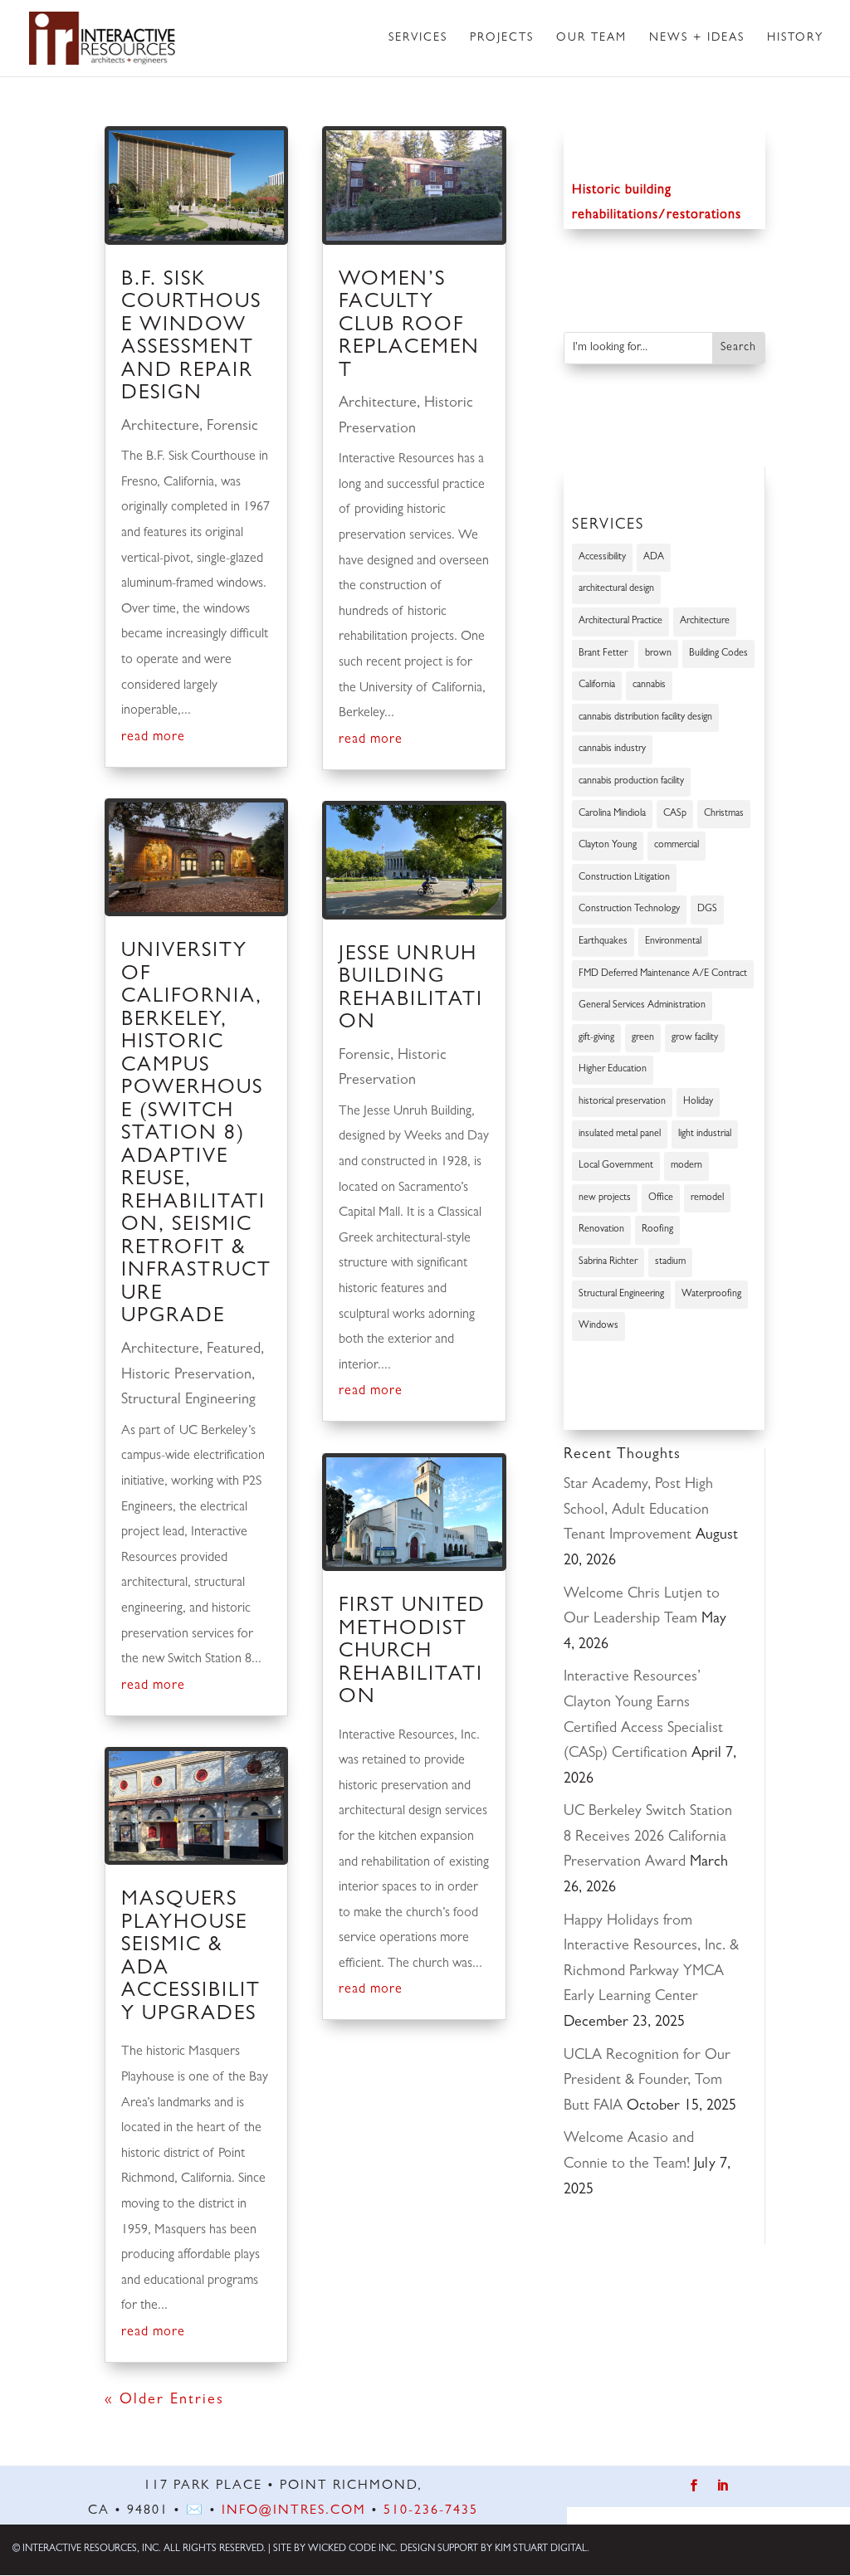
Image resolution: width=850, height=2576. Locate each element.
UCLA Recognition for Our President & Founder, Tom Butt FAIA (647, 2082)
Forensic (232, 427)
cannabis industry (612, 749)
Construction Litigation (624, 878)
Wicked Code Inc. (353, 2549)
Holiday (698, 1102)
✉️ (195, 2511)
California (597, 685)
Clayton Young (608, 846)
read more (153, 738)
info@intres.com (294, 2511)
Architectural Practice (620, 622)
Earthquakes (603, 942)
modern (686, 1166)
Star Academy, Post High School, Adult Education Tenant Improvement (638, 1511)
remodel (707, 1198)
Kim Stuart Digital (541, 2549)
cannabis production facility (631, 782)
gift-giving (596, 1038)
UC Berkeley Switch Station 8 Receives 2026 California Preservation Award (648, 1838)
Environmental (673, 942)
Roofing (657, 1230)
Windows (598, 1326)
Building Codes (718, 654)
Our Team (591, 38)
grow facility (695, 1038)
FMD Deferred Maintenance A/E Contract (663, 974)
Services (418, 38)
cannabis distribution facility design (645, 718)
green (643, 1038)
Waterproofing (711, 1295)
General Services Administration (642, 1006)
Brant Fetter (603, 654)
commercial (677, 846)
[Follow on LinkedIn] (723, 2486)
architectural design (616, 589)
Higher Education (613, 1070)
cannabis (649, 685)
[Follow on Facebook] (694, 2486)
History (795, 38)
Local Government (616, 1166)
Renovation (601, 1230)
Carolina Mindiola (612, 814)
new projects (605, 1198)
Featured (234, 1350)
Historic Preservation (186, 1376)
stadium (670, 1262)
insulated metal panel (620, 1134)
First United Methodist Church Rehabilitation (412, 1653)
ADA (654, 558)
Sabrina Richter (608, 1262)
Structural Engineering (188, 1401)
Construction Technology (629, 910)
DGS (707, 910)
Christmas (724, 814)
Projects (502, 38)
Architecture (160, 427)
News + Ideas (697, 38)
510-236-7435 (431, 2511)
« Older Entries (164, 2401)
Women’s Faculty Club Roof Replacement (409, 327)
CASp (675, 814)
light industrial (705, 1134)
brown (658, 654)
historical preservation (622, 1102)
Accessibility (602, 558)
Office (661, 1198)
